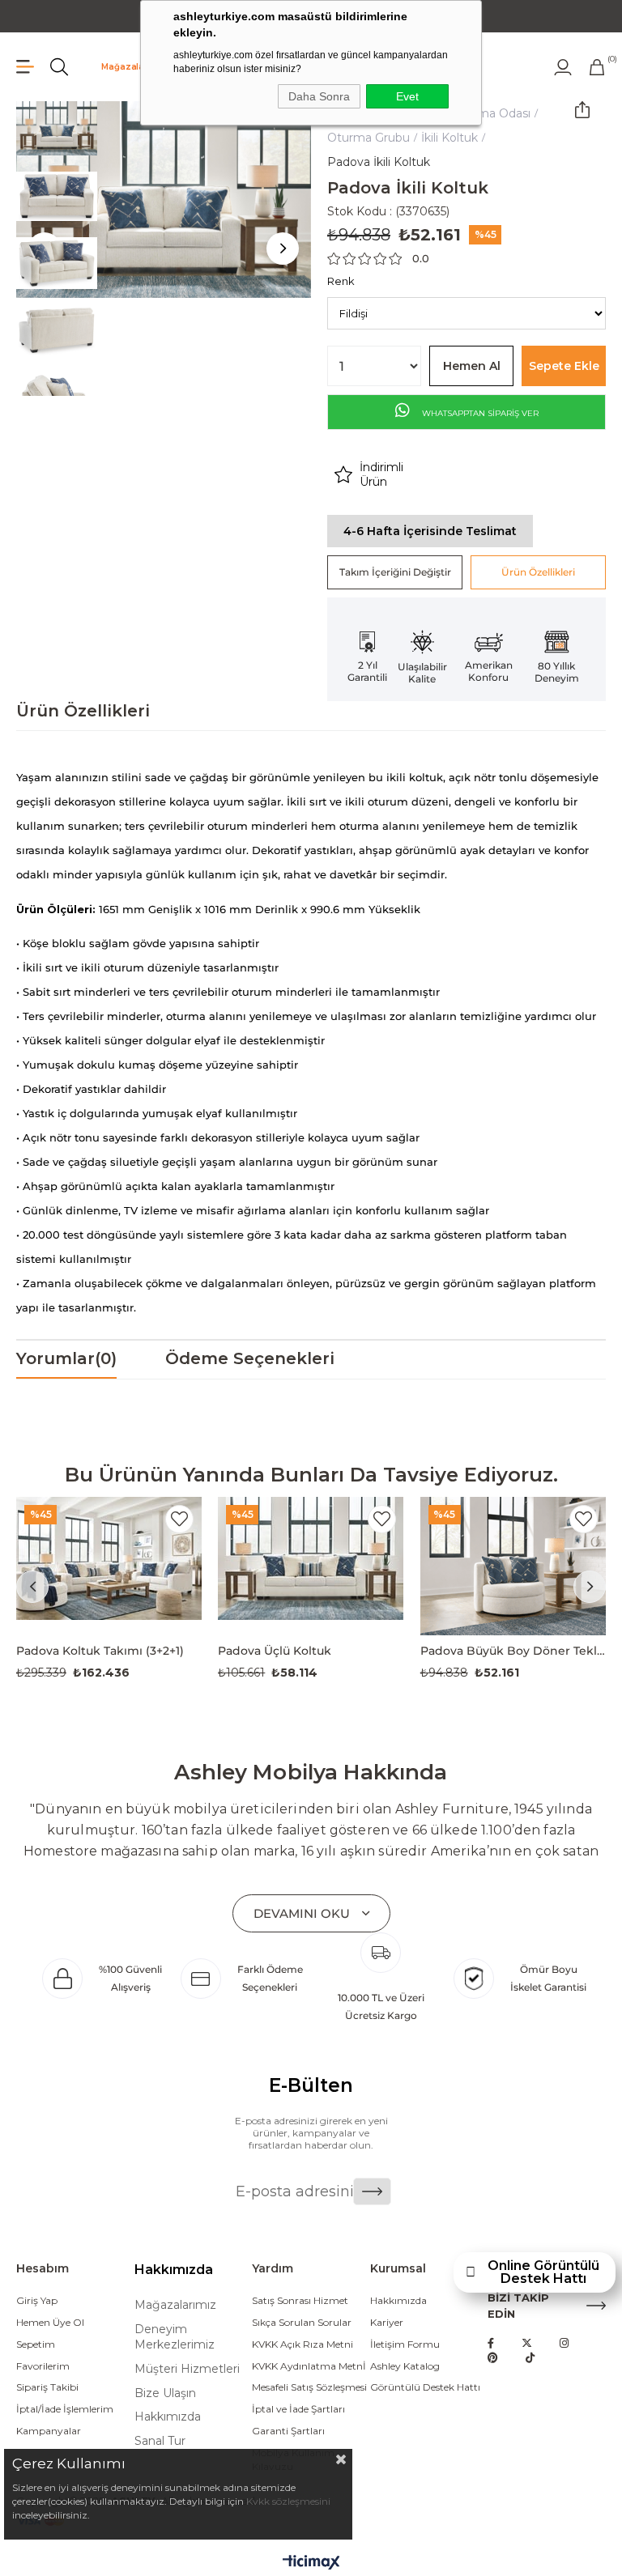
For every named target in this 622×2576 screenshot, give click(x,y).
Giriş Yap (37, 2300)
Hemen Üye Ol (50, 2322)
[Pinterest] (493, 2358)
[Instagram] (564, 2343)
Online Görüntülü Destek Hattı (543, 2272)
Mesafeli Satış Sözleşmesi (309, 2387)
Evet (407, 96)
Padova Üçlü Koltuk (275, 1651)
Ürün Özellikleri (538, 572)
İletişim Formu (405, 2344)
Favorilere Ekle (179, 1519)
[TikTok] (530, 2358)
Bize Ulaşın (165, 2393)
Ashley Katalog (405, 2366)
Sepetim (36, 2344)
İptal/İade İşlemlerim (65, 2409)
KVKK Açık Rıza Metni (302, 2344)
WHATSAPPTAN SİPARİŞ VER (479, 413)
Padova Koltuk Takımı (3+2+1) (100, 1651)
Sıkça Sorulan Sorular (302, 2322)
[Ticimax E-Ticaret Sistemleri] (311, 2563)
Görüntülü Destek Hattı (425, 2387)
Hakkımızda (168, 2417)
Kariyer (387, 2322)
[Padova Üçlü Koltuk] (311, 1566)
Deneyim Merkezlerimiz (175, 2337)
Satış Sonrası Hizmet (300, 2300)
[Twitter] (527, 2343)
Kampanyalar (49, 2431)
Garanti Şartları (288, 2431)
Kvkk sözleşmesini (288, 2501)
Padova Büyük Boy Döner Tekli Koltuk (513, 1651)
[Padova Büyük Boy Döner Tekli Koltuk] (513, 1566)
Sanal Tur (160, 2441)
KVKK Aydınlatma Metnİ (309, 2366)
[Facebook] (491, 2343)
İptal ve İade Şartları (298, 2409)
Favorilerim (43, 2366)
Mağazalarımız (134, 67)
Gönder (372, 2191)
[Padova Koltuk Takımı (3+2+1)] (109, 1566)
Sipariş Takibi (47, 2387)
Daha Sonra (319, 96)
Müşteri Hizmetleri (187, 2369)
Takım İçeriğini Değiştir (395, 572)
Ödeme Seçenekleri (250, 1358)
